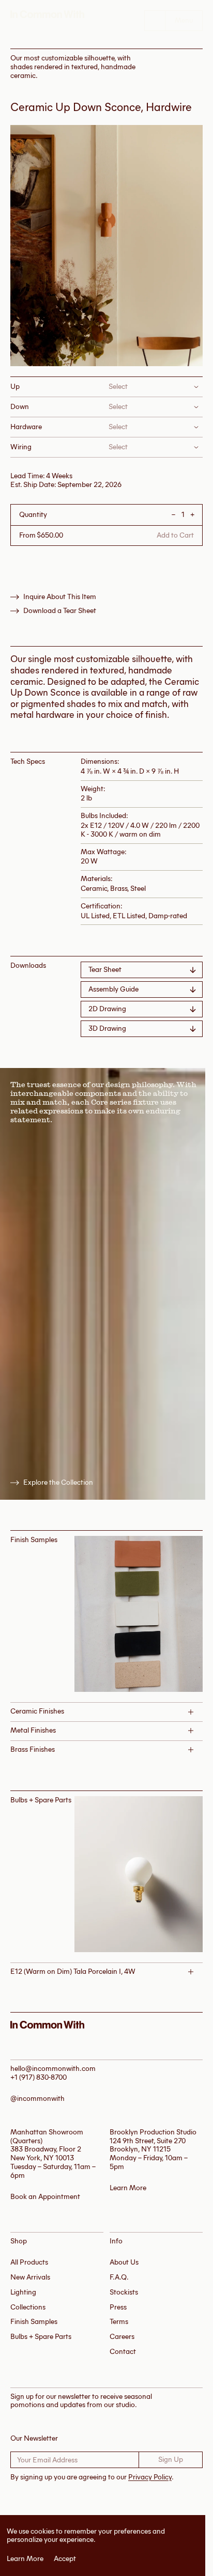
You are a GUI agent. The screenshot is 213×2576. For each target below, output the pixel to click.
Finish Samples (34, 2322)
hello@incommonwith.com (53, 2069)
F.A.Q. (119, 2277)
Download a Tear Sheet (60, 611)
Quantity (33, 515)
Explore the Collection (58, 1483)
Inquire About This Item (60, 597)
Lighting (23, 2292)
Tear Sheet (105, 970)
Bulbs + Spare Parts (41, 2337)
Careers (122, 2337)
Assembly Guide (113, 989)
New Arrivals (30, 2277)
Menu (184, 20)
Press (118, 2307)
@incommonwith (37, 2099)
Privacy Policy (150, 2477)
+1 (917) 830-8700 (39, 2077)
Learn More (25, 2559)
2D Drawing (107, 1009)
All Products (29, 2262)
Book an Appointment (45, 2197)
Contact (123, 2352)
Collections (28, 2307)
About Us (124, 2262)
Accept (65, 2559)
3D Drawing (107, 1028)
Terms (119, 2322)
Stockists (124, 2292)
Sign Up (171, 2460)
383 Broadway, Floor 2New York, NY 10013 (46, 2154)
